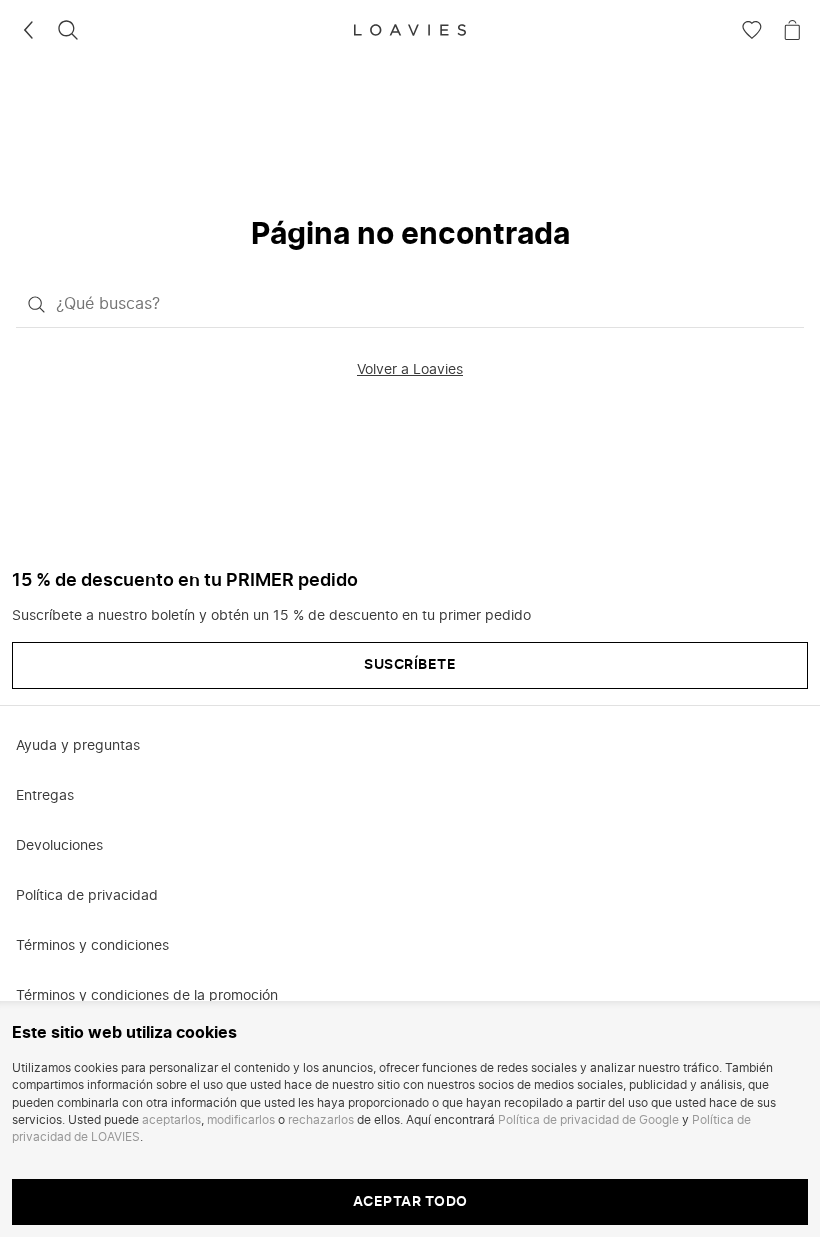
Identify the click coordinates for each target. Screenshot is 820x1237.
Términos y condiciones (92, 946)
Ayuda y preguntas (78, 746)
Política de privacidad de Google (588, 1120)
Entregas (45, 796)
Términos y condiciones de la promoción (147, 996)
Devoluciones (59, 846)
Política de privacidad (87, 896)
